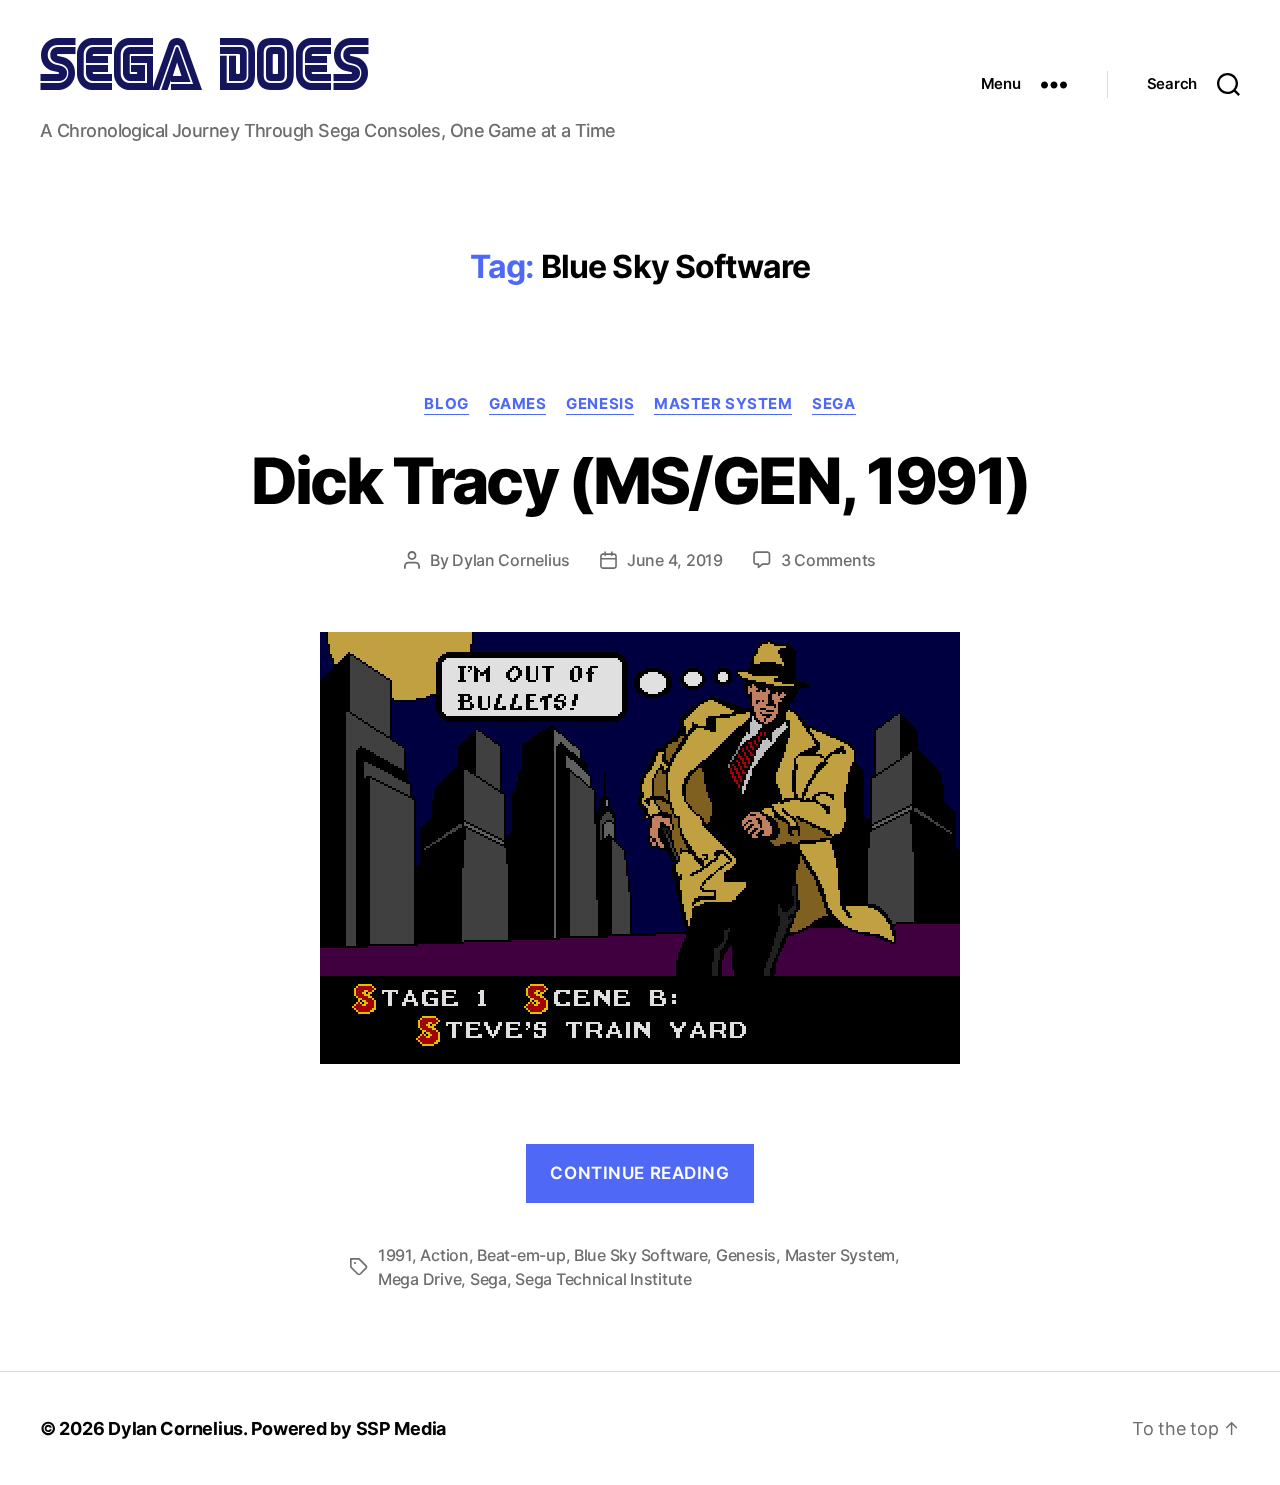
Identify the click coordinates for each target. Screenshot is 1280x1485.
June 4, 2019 (675, 560)
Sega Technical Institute (603, 1279)
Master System (723, 404)
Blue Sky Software (640, 1255)
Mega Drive (419, 1279)
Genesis (600, 404)
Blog (446, 404)
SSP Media (401, 1428)
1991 (395, 1255)
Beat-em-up (521, 1255)
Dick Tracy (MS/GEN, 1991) (640, 480)
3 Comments (828, 560)
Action (444, 1255)
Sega (833, 404)
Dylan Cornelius (511, 560)
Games (518, 404)
